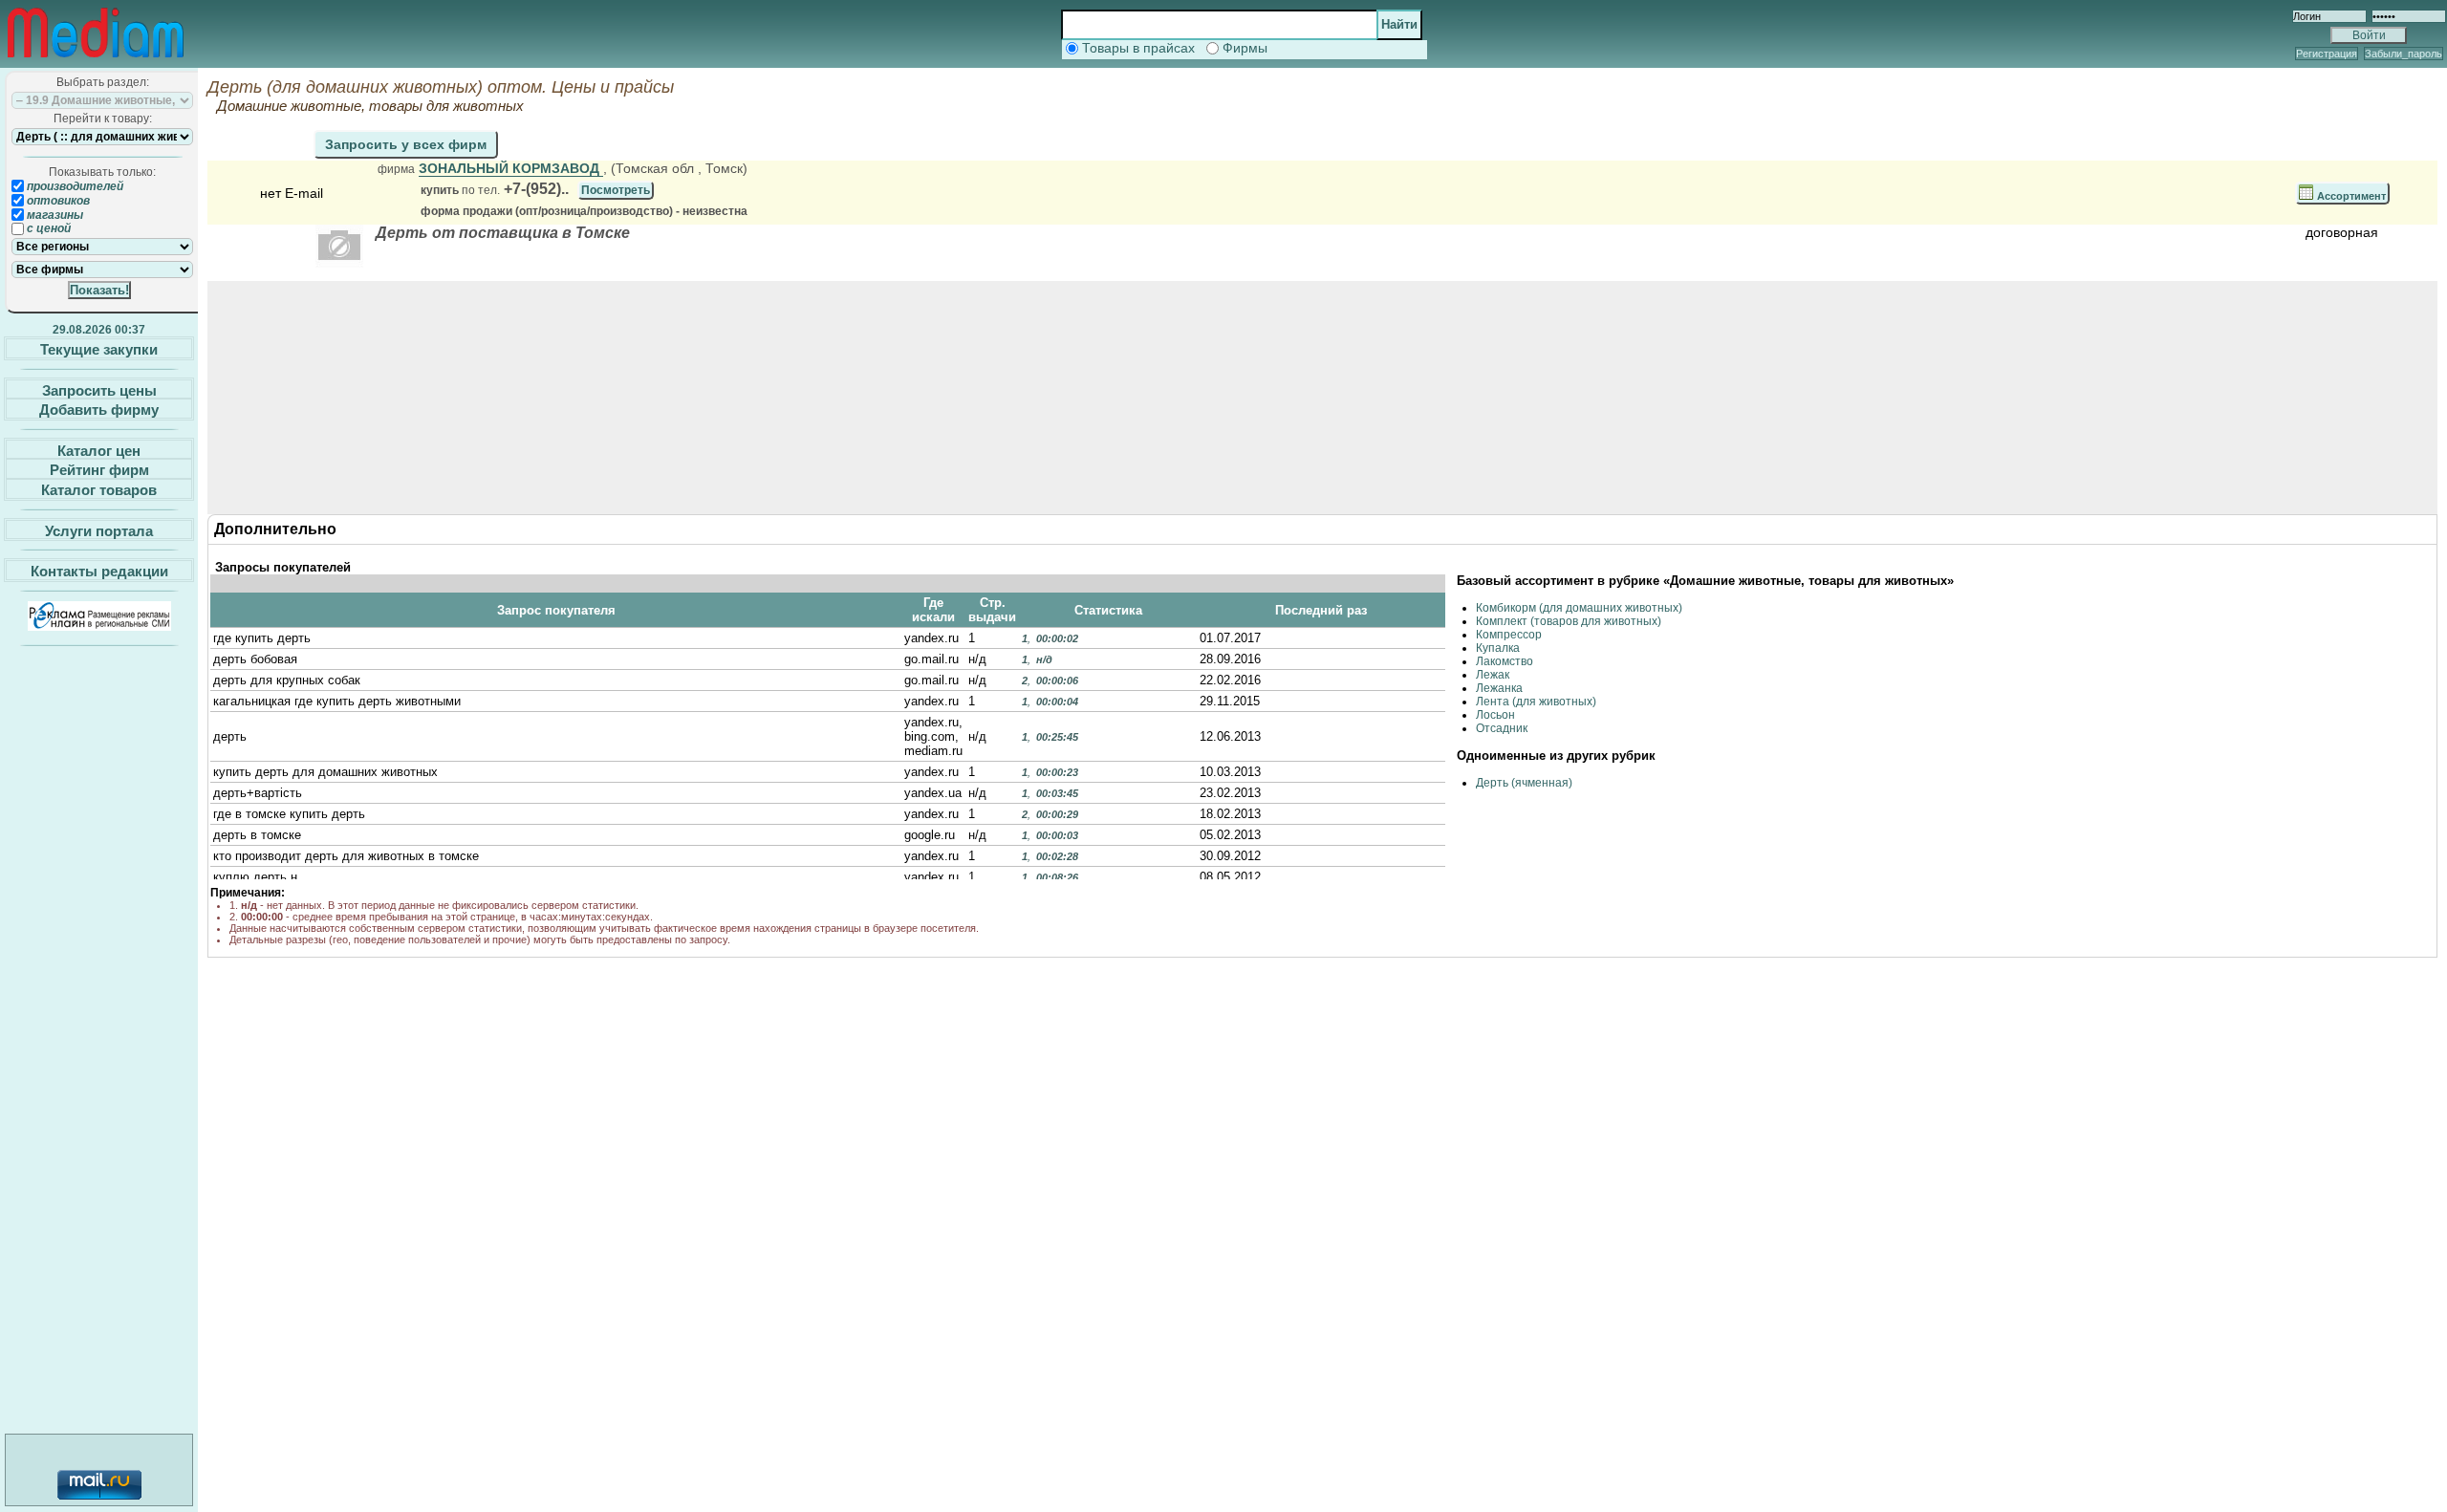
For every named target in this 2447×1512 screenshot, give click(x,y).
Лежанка (1499, 688)
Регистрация (2327, 54)
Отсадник (1502, 728)
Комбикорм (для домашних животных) (1579, 608)
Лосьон (1495, 715)
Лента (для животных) (1536, 702)
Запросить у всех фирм (406, 144)
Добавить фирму (99, 410)
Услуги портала (99, 530)
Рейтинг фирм (99, 470)
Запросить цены (99, 389)
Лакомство (1505, 661)
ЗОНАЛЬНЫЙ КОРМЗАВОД (511, 168)
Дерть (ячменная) (1524, 783)
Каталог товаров (99, 490)
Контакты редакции (99, 571)
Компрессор (1509, 635)
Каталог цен (99, 450)
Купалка (1498, 648)
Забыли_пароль (2404, 54)
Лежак (1493, 675)
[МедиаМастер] (96, 61)
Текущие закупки (99, 349)
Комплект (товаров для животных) (1569, 621)
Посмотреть (616, 190)
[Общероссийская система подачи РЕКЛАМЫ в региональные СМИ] (99, 626)
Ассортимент (2350, 196)
